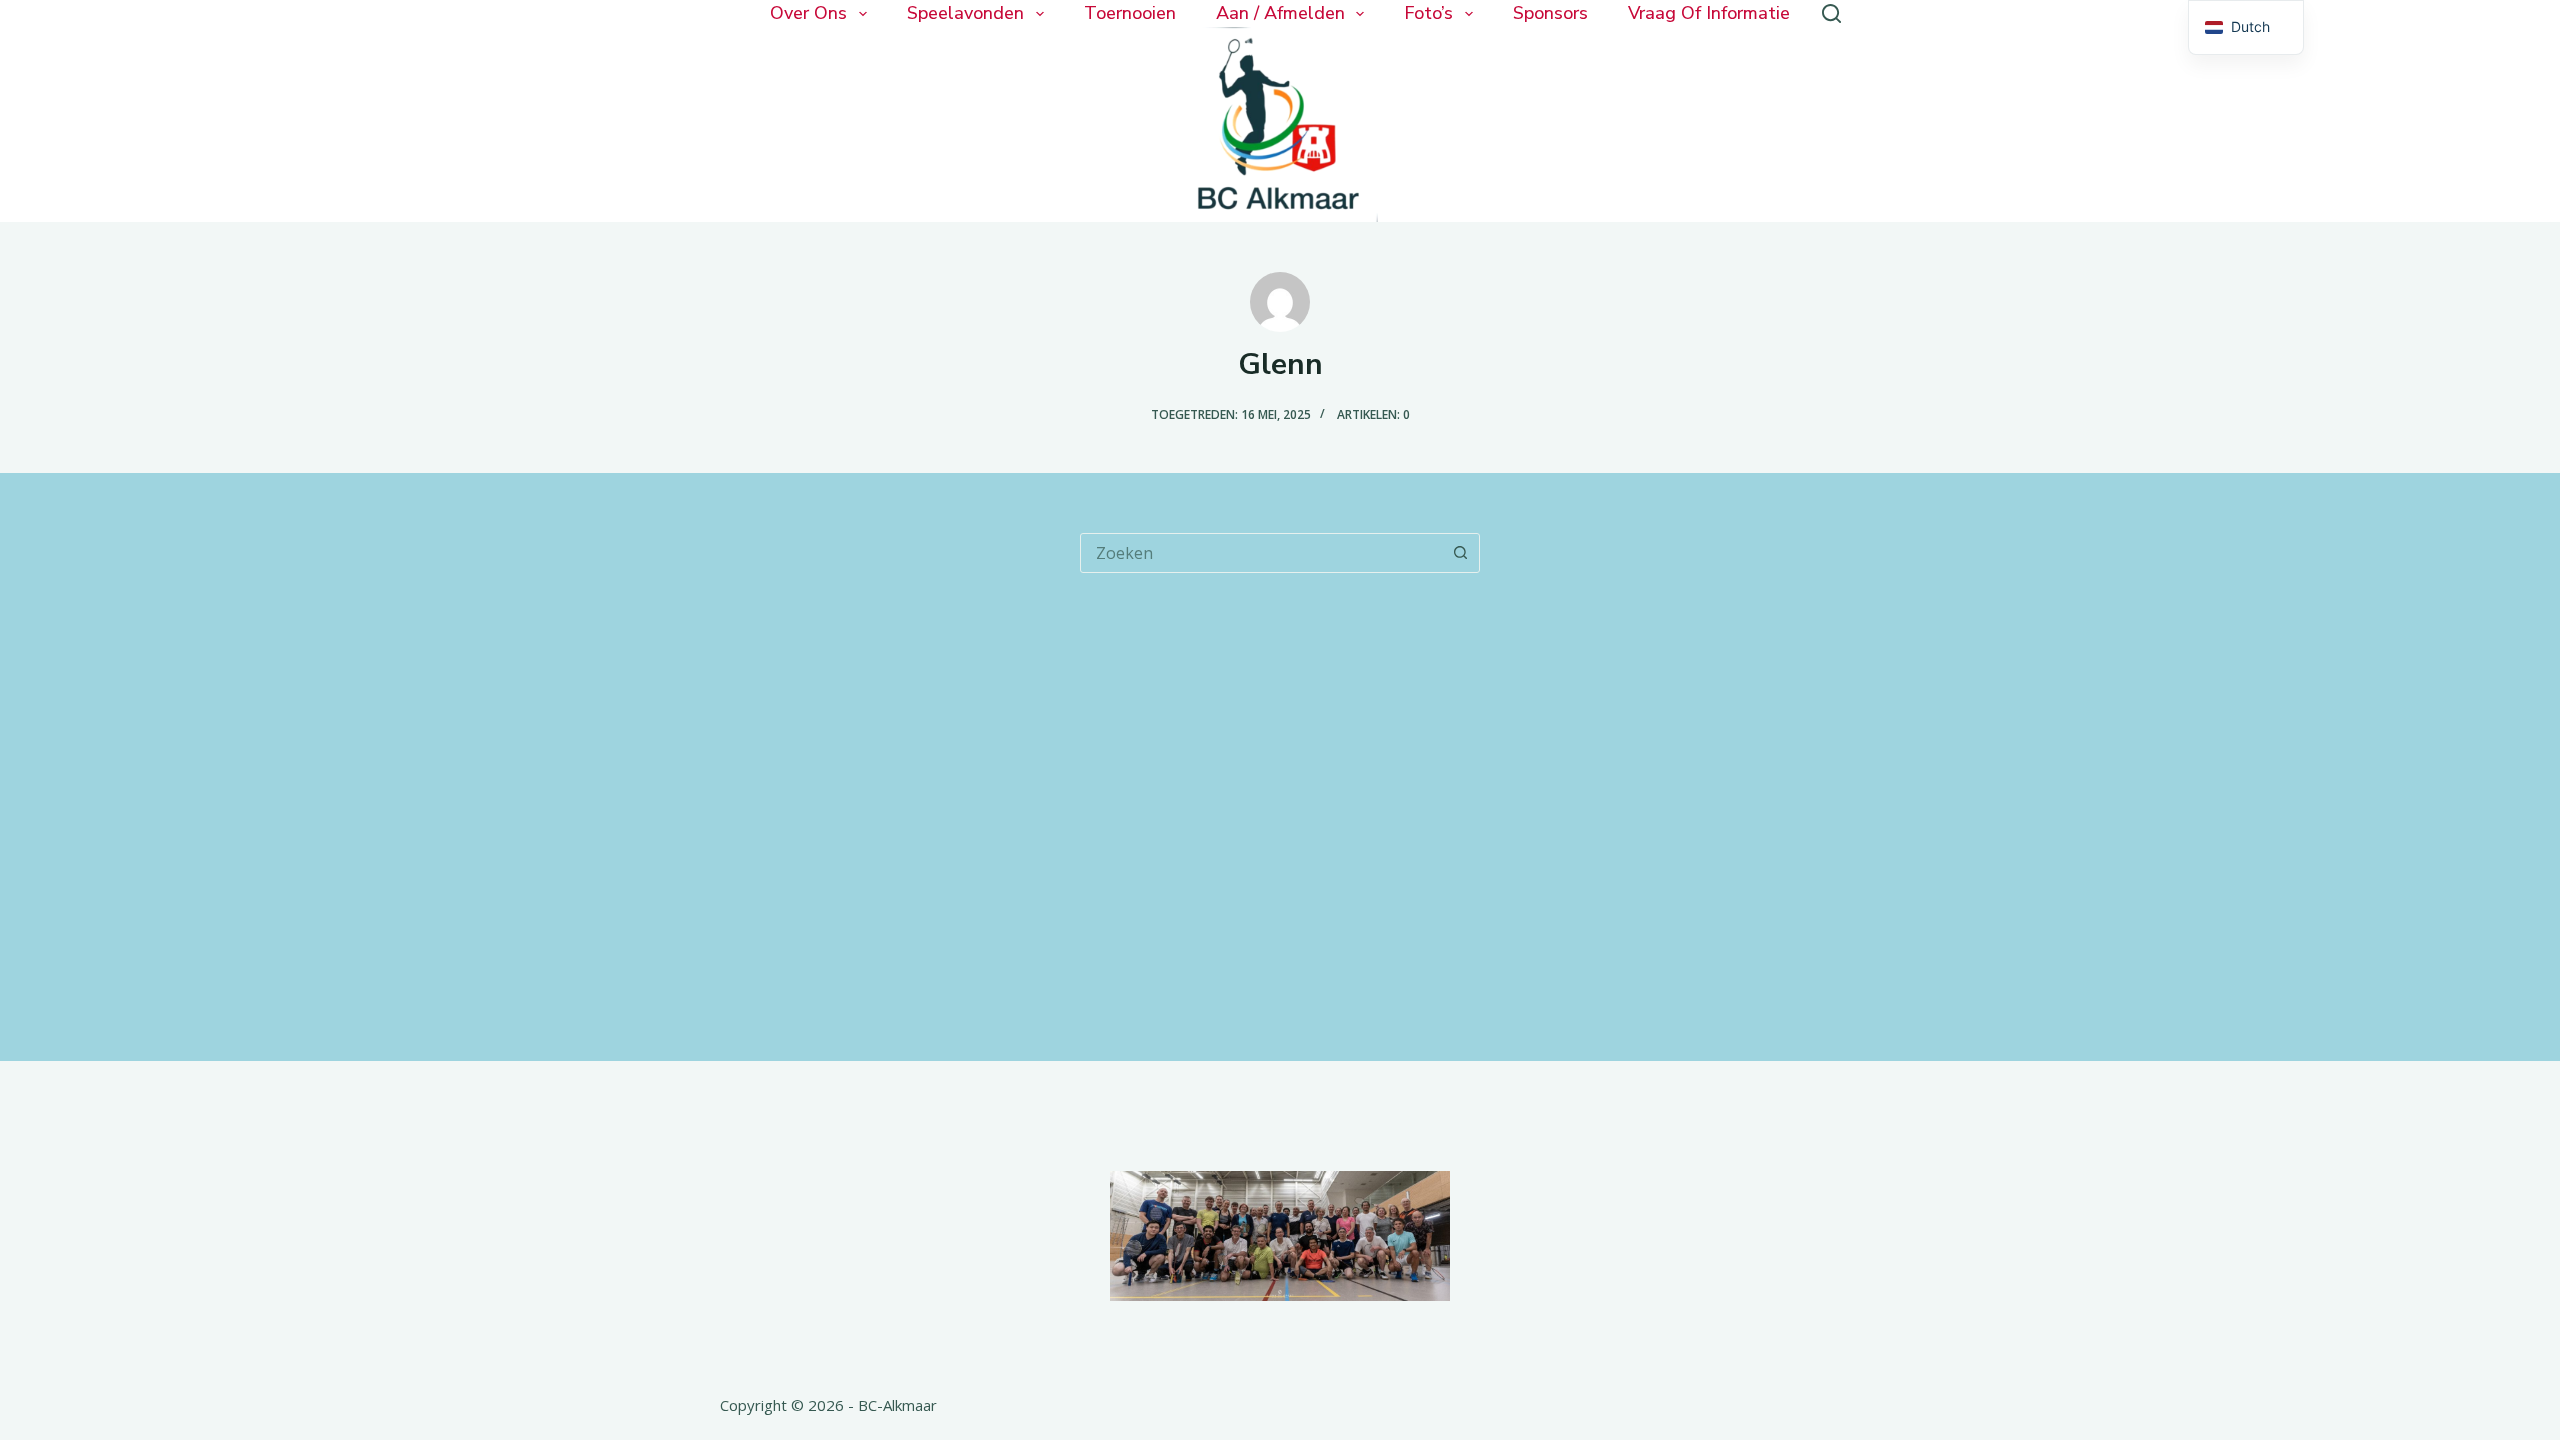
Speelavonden (965, 13)
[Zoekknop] (1460, 553)
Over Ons (808, 13)
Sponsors (1550, 13)
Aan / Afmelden (1280, 13)
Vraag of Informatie (1709, 13)
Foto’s (1428, 13)
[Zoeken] (1831, 13)
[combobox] (1261, 553)
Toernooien (1130, 13)
